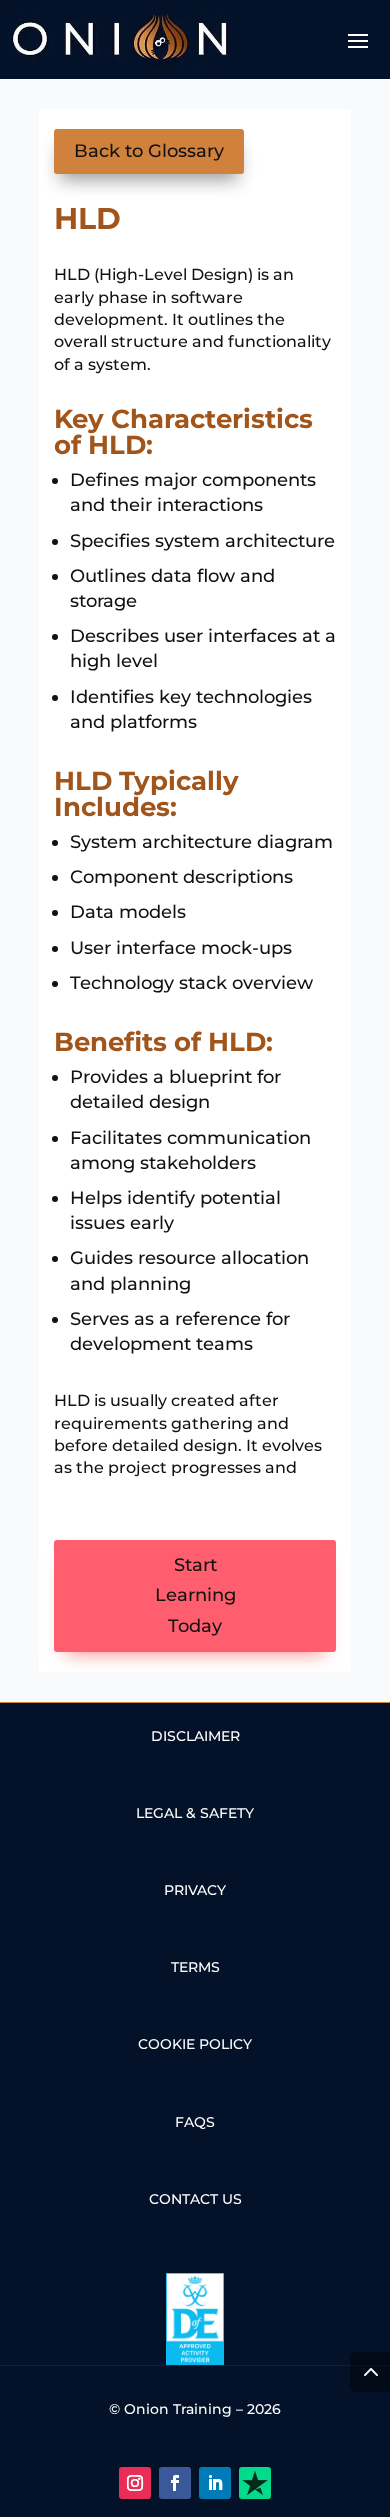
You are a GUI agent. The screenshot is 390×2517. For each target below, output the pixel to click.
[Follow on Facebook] (175, 2483)
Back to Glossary (149, 151)
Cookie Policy (195, 2044)
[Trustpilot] (255, 2483)
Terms (195, 1967)
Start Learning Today (195, 1595)
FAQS (195, 2122)
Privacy (195, 1890)
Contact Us (195, 2199)
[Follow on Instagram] (135, 2483)
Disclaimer (195, 1736)
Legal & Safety (195, 1813)
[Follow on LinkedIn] (215, 2483)
